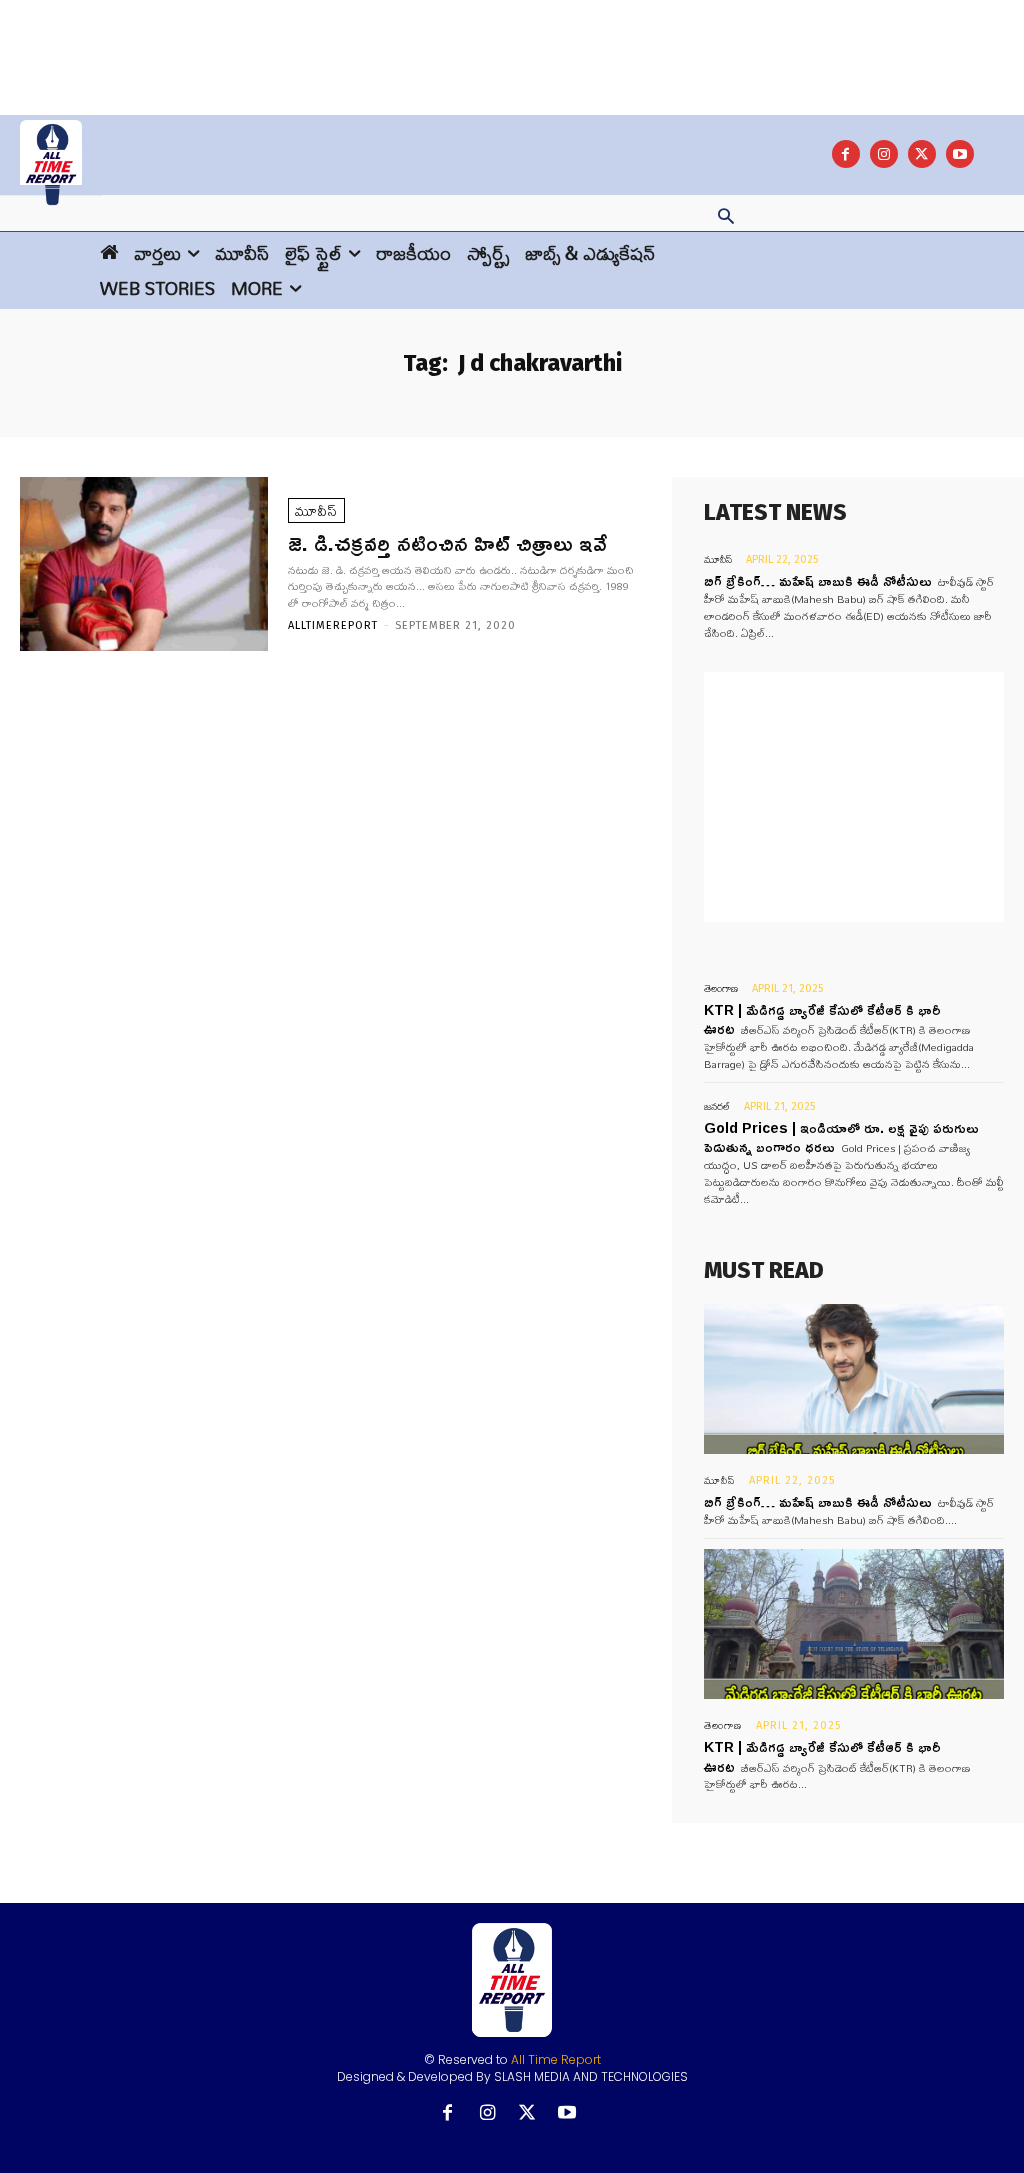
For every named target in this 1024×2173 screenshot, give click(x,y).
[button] (726, 218)
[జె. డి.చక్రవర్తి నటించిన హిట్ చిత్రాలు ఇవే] (144, 564)
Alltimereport (333, 625)
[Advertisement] (512, 45)
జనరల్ (717, 1106)
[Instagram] (884, 154)
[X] (922, 154)
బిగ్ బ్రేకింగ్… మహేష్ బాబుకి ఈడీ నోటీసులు (818, 580)
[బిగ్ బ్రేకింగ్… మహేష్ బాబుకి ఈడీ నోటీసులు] (854, 1379)
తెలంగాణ (721, 988)
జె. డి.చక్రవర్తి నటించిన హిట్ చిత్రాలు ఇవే (447, 543)
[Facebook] (846, 154)
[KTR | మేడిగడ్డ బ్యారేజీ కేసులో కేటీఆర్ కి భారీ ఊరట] (854, 1624)
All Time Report (556, 2059)
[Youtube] (960, 154)
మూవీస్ (316, 510)
